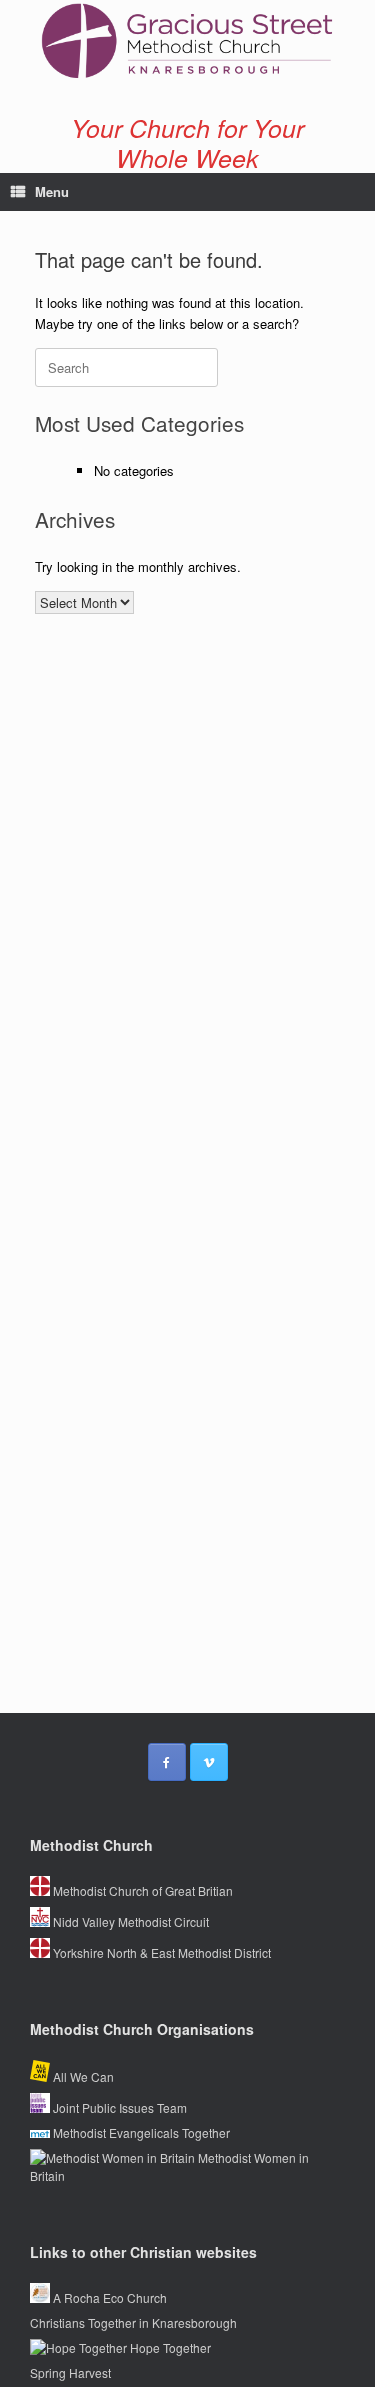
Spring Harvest (70, 2372)
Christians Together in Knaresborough (133, 2322)
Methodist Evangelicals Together (140, 2132)
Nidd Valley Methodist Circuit (129, 1921)
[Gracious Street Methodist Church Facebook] (167, 1762)
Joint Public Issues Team (118, 2107)
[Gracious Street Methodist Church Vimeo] (209, 1762)
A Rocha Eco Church (108, 2297)
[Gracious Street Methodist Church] (187, 41)
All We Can (82, 2076)
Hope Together (169, 2347)
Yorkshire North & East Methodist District (160, 1952)
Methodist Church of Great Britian (141, 1890)
